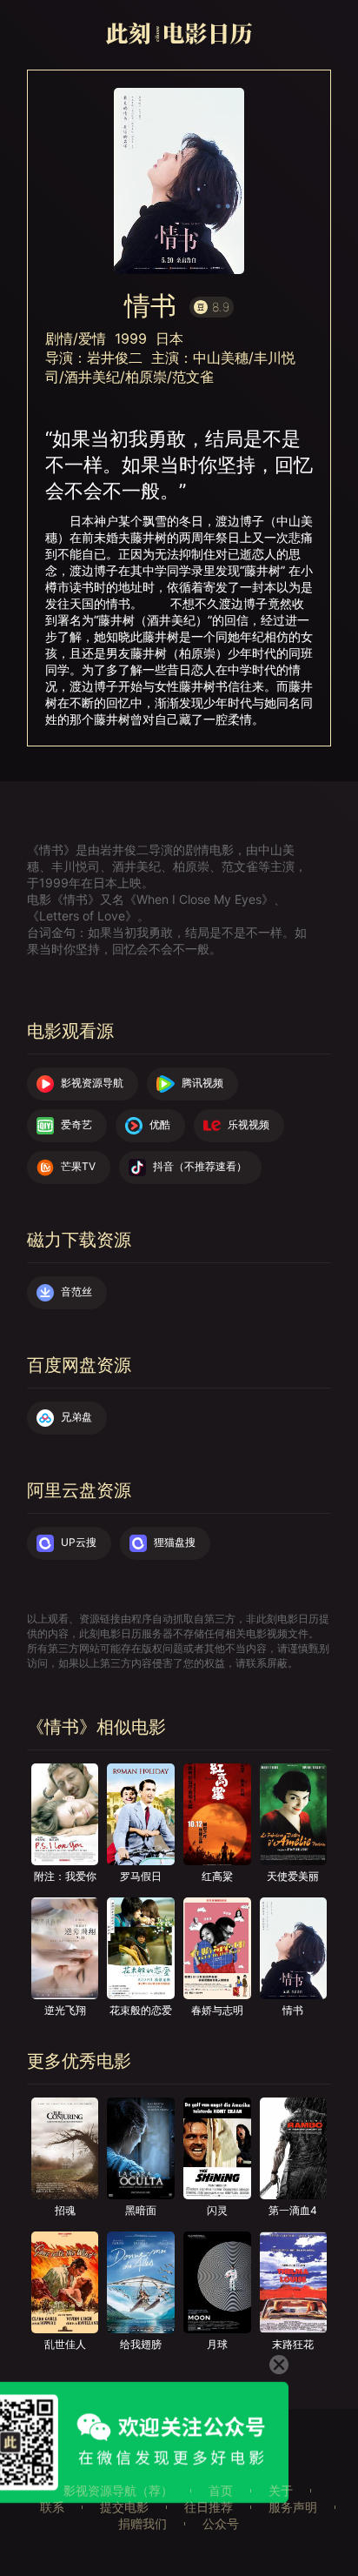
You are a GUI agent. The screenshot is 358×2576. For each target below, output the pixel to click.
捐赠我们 (143, 2523)
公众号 (221, 2523)
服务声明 (293, 2507)
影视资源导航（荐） (118, 2490)
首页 (221, 2490)
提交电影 (124, 2507)
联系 (52, 2507)
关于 (281, 2490)
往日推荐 (209, 2507)
